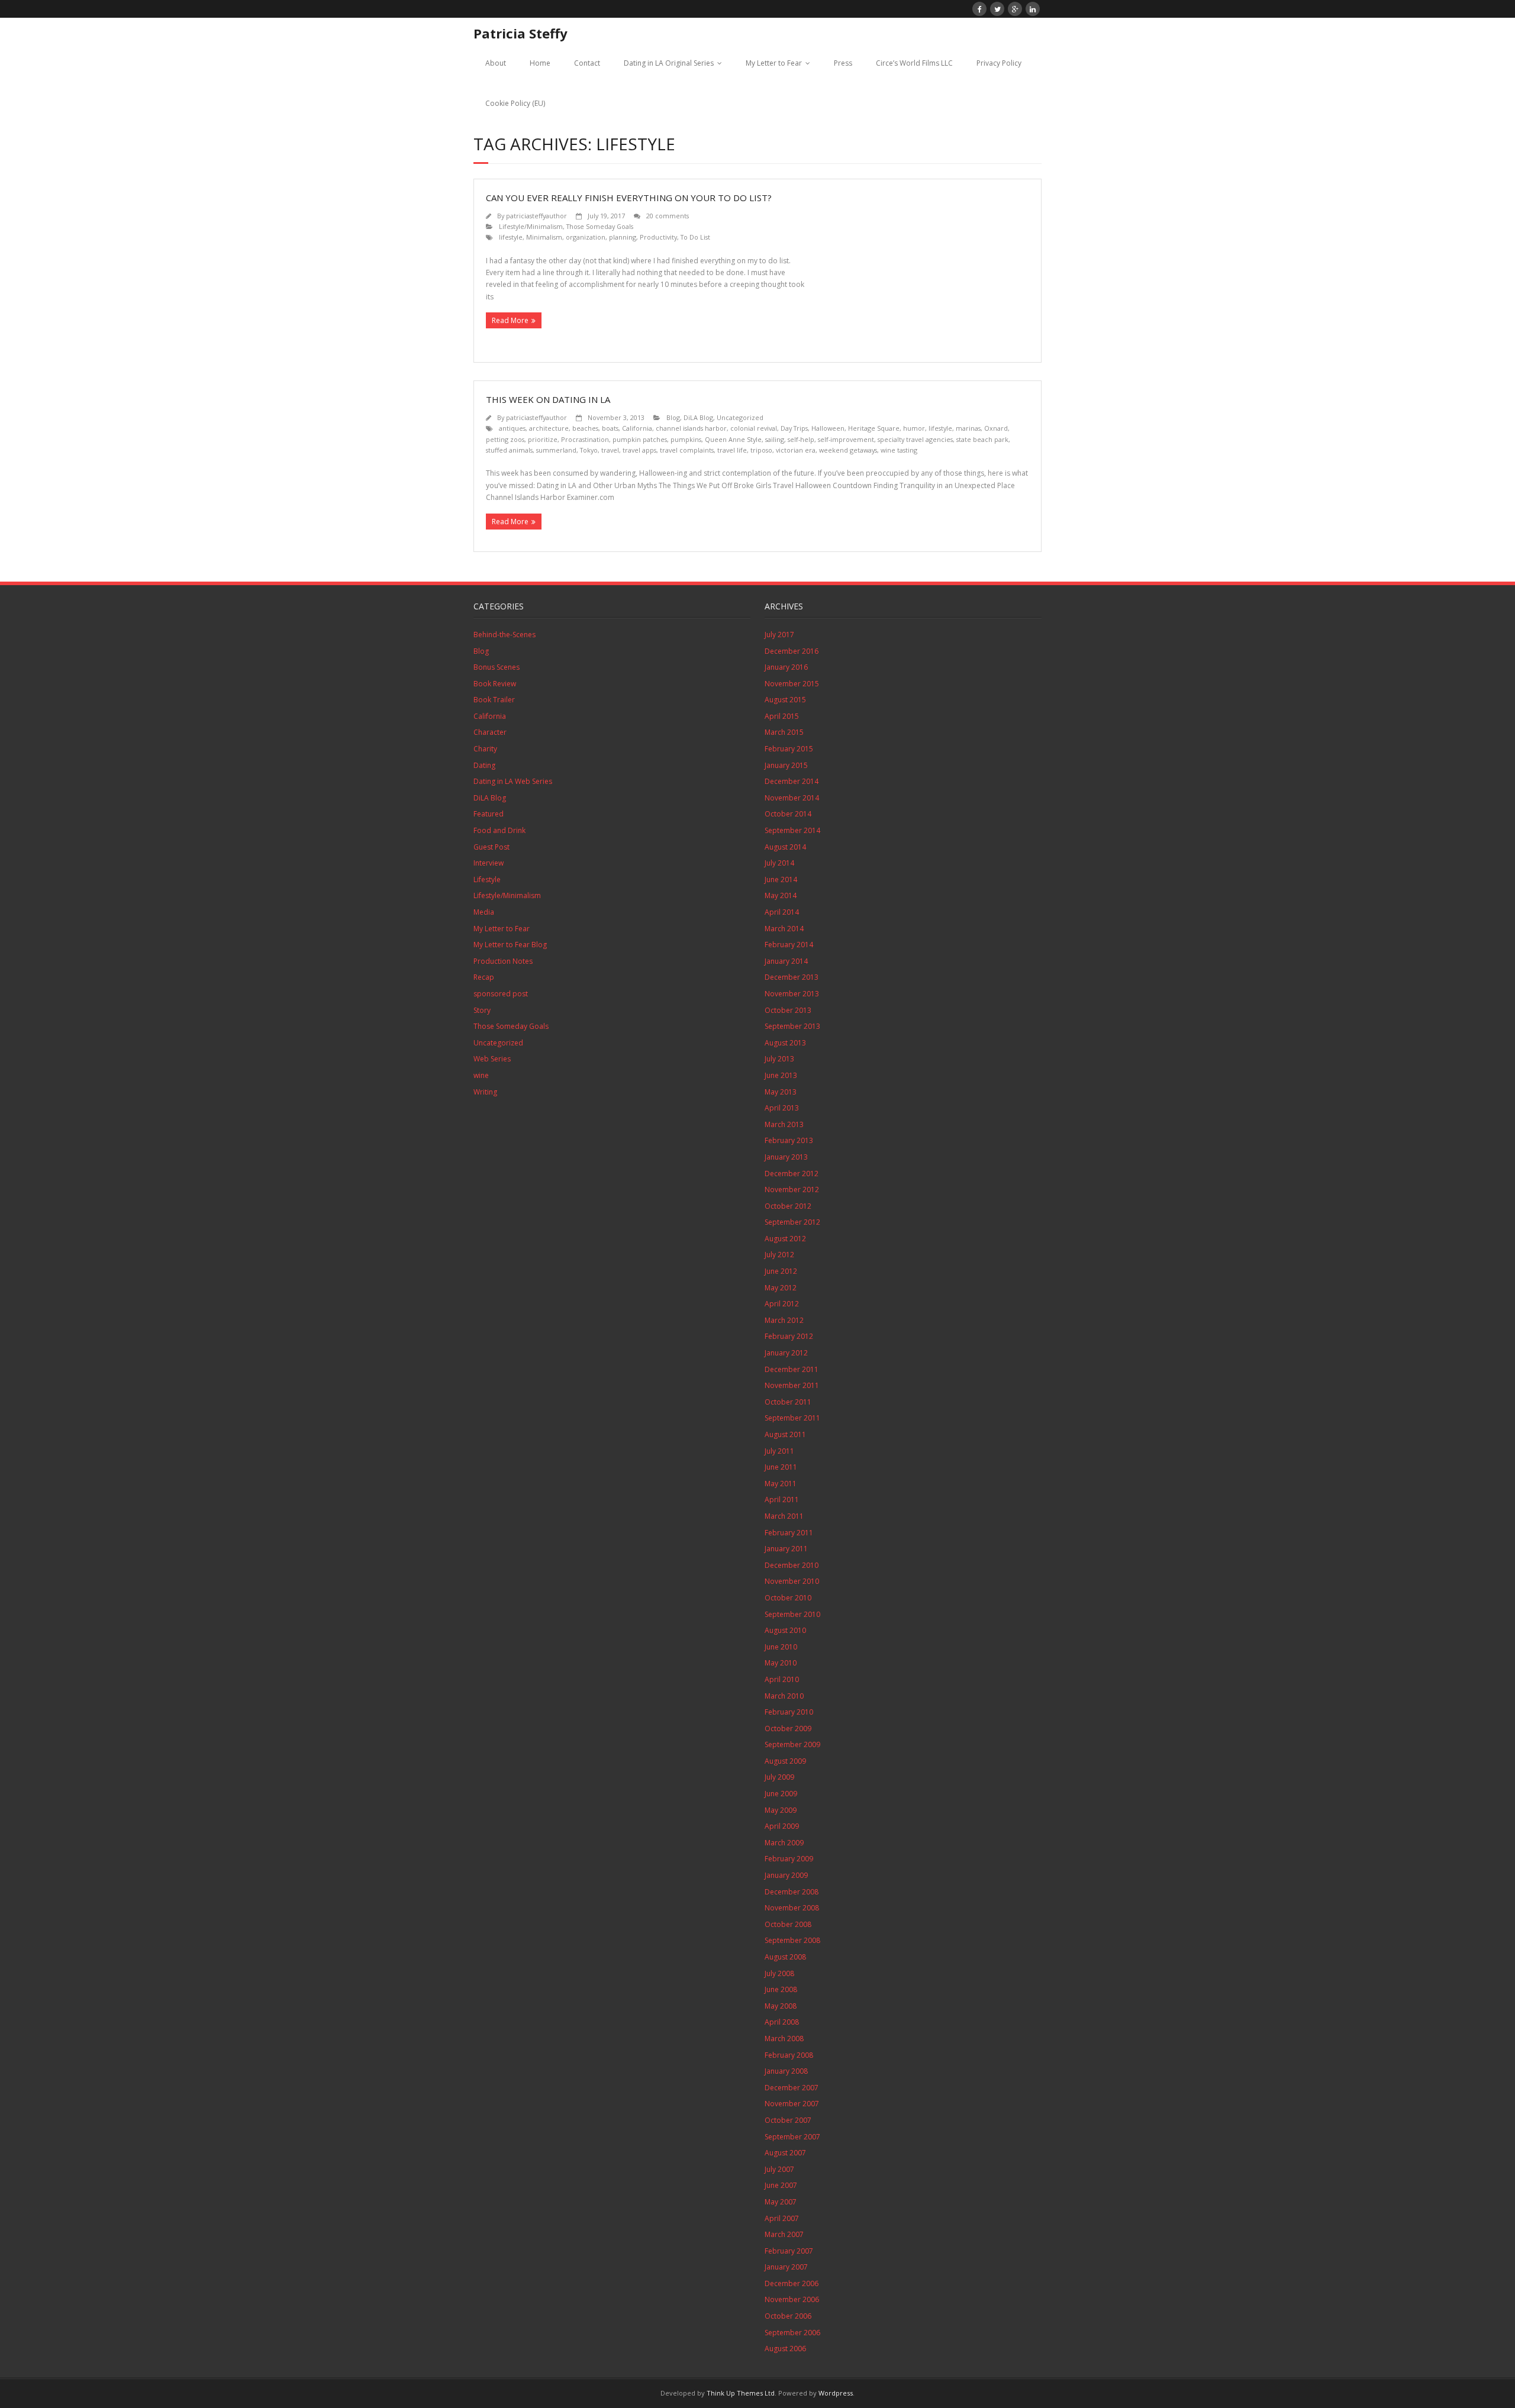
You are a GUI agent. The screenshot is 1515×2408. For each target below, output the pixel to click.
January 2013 (786, 1157)
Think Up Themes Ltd (741, 2393)
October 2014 (788, 814)
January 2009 (786, 1875)
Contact (587, 63)
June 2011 (781, 1467)
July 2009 (779, 1777)
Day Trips (794, 428)
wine (481, 1075)
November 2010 (792, 1581)
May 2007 (781, 2202)
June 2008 (781, 1989)
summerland (556, 450)
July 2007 (779, 2169)
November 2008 (792, 1908)
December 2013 (792, 977)
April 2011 (782, 1500)
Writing (485, 1092)
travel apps (639, 450)
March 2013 (784, 1124)
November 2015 (792, 684)
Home (540, 63)
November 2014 (792, 798)
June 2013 (781, 1075)
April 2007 (782, 2218)
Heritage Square (874, 428)
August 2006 (785, 2349)
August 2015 (785, 700)
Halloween (828, 428)
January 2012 (786, 1353)
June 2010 (781, 1647)
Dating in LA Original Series (669, 63)
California (637, 428)
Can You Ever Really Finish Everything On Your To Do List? (629, 198)
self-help (801, 439)
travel (610, 450)
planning (623, 237)
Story (482, 1010)
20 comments (668, 216)
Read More (510, 320)
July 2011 (779, 1451)
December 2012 (792, 1174)
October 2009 (788, 1728)
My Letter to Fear (774, 63)
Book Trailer (494, 700)
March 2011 (784, 1516)
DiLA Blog (698, 417)
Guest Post (491, 847)
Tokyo (589, 450)
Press (843, 63)
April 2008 (782, 2022)
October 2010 (788, 1598)
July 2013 (779, 1059)
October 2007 (788, 2120)
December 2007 (792, 2088)
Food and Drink (499, 830)
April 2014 (782, 912)
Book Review (495, 684)
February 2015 (789, 749)
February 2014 (789, 945)
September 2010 (792, 1614)
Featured (489, 814)
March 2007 (784, 2234)
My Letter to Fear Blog (510, 945)
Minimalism (544, 237)
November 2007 (792, 2104)
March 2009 (784, 1843)
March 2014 (784, 929)
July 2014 (779, 863)
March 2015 (784, 732)
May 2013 (781, 1092)
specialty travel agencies (915, 439)
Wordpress (836, 2393)
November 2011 (792, 1385)
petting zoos (505, 439)
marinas (968, 428)
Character (490, 732)
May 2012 (781, 1288)
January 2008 (786, 2071)
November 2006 (792, 2299)
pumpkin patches (640, 439)
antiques (512, 428)
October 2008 (788, 1924)
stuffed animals (509, 450)
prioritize (543, 439)
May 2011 (781, 1484)
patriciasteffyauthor (536, 216)
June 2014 (781, 879)
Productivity (658, 237)
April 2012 (782, 1304)
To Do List (695, 237)
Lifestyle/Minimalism (531, 226)
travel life (732, 450)
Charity (485, 749)
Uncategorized (740, 417)
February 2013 (789, 1140)
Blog (673, 417)
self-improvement (846, 439)
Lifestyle (487, 879)
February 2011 (789, 1533)
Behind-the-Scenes (505, 635)
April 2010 (782, 1679)
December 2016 (792, 651)
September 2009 (792, 1744)
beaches (585, 428)
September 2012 (792, 1222)
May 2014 (781, 895)
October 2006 (788, 2316)
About (496, 63)
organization (586, 237)
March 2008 (784, 2039)
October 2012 (788, 1206)
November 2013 (792, 994)
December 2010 (792, 1565)
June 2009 (781, 1794)
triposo (761, 450)
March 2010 (784, 1696)
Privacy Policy (999, 63)
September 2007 (792, 2137)
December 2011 (792, 1369)
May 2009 (781, 1810)
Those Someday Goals (600, 226)
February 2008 (789, 2055)
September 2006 (792, 2333)
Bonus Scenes (497, 667)
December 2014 (792, 781)
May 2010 (781, 1663)
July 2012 (779, 1255)
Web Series (492, 1059)
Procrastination (585, 439)
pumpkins (686, 439)
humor (914, 428)
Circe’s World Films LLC (914, 63)
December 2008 (792, 1892)
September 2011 (792, 1418)
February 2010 (789, 1712)
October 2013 (788, 1010)
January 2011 (786, 1549)
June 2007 (781, 2185)
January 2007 (786, 2267)
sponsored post (501, 994)
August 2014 (785, 847)
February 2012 (789, 1336)
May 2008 (781, 2006)
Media (484, 912)
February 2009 (789, 1859)
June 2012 (781, 1271)
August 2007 (785, 2153)
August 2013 (785, 1043)
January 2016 (786, 667)
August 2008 (785, 1957)
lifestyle (511, 237)
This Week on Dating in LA (548, 399)
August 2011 (785, 1434)
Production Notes (503, 961)
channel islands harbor (691, 428)
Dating (484, 765)
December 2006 (792, 2283)
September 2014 (792, 830)
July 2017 (779, 635)
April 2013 (782, 1108)
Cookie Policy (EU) (515, 103)
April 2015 (782, 716)
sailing (775, 439)
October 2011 (788, 1402)
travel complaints (687, 450)
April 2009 (782, 1826)
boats (610, 428)
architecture (549, 428)
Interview (489, 863)
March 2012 (784, 1320)
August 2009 (785, 1761)
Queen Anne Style (733, 439)
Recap (484, 977)
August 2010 (785, 1630)
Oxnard (996, 428)
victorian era (796, 450)
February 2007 (789, 2251)
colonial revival (754, 428)
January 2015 (786, 765)
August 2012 (785, 1239)
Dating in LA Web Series (513, 781)
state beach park (982, 439)
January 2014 (786, 961)
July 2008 (779, 1973)
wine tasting (899, 450)
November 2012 (792, 1190)
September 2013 (792, 1026)
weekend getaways (848, 450)
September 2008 (792, 1940)
